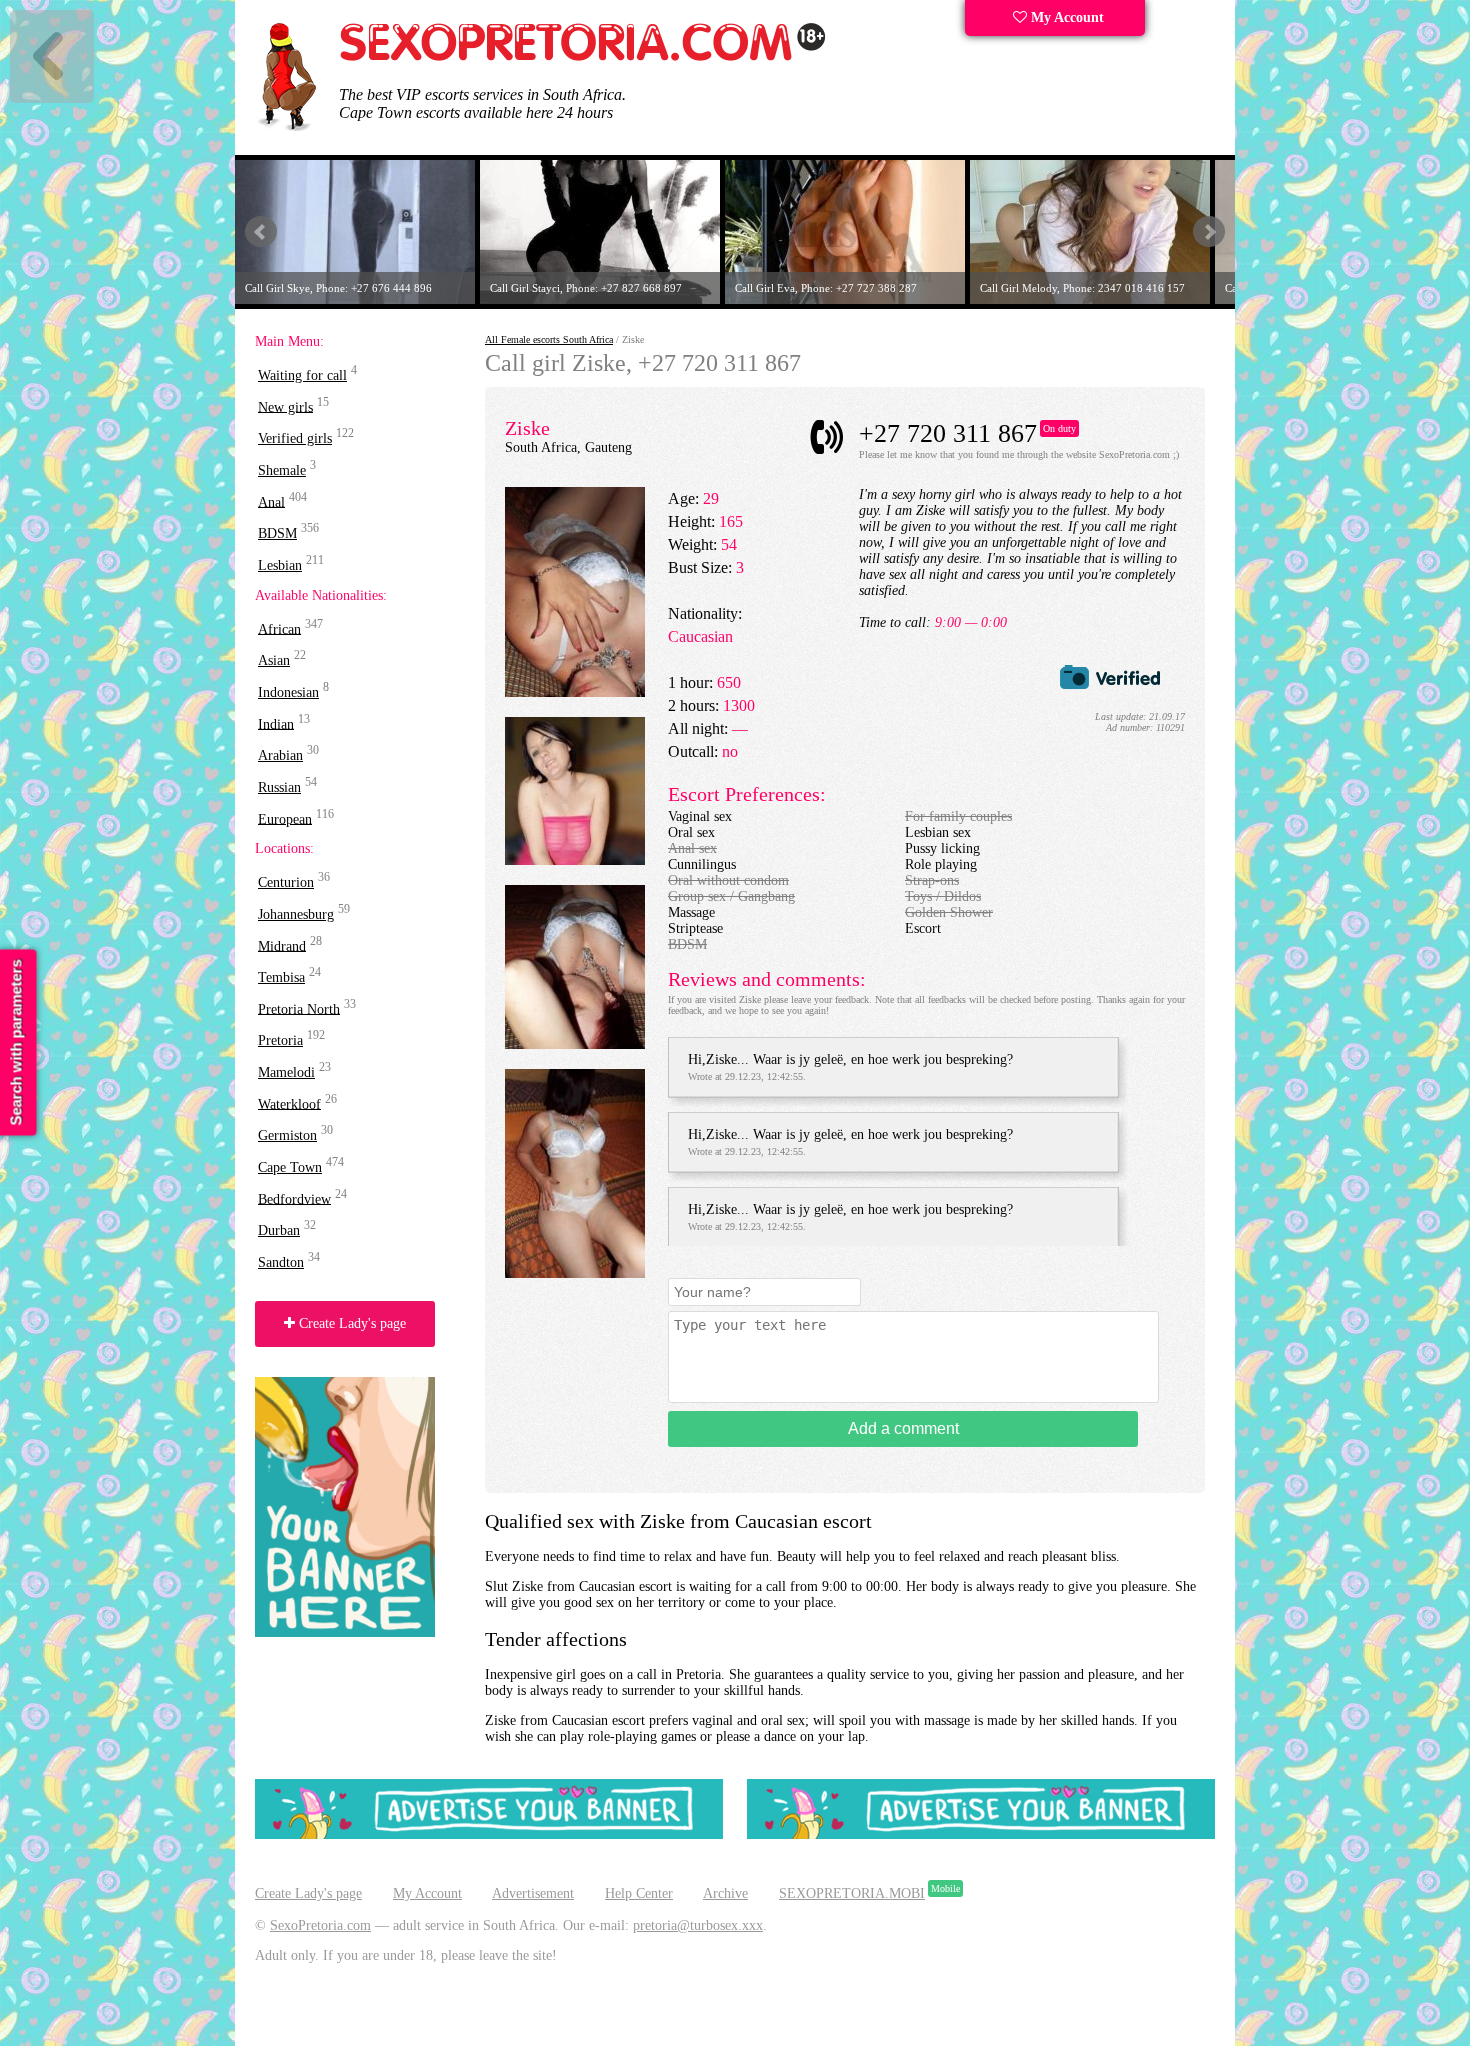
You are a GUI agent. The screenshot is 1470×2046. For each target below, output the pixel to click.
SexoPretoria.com (320, 1925)
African (279, 628)
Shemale (282, 470)
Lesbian (280, 565)
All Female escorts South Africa (549, 339)
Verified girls (295, 438)
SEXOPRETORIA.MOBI (852, 1893)
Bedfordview (294, 1198)
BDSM (277, 533)
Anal (271, 501)
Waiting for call (302, 375)
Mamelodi (286, 1072)
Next (1209, 232)
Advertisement (533, 1893)
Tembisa (281, 977)
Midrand (282, 945)
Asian (274, 660)
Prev (261, 232)
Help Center (639, 1893)
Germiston (287, 1135)
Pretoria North (299, 1008)
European (285, 818)
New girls (285, 406)
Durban (279, 1230)
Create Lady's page (350, 1323)
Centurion (286, 882)
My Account (1065, 17)
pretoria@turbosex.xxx (698, 1925)
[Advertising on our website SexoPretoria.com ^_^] (489, 1834)
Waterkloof (289, 1103)
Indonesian (288, 692)
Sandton (281, 1262)
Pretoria (280, 1040)
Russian (279, 787)
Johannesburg (296, 914)
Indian (276, 723)
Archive (725, 1893)
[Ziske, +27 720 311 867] (575, 692)
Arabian (280, 755)
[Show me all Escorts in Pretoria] (583, 57)
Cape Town (290, 1167)
